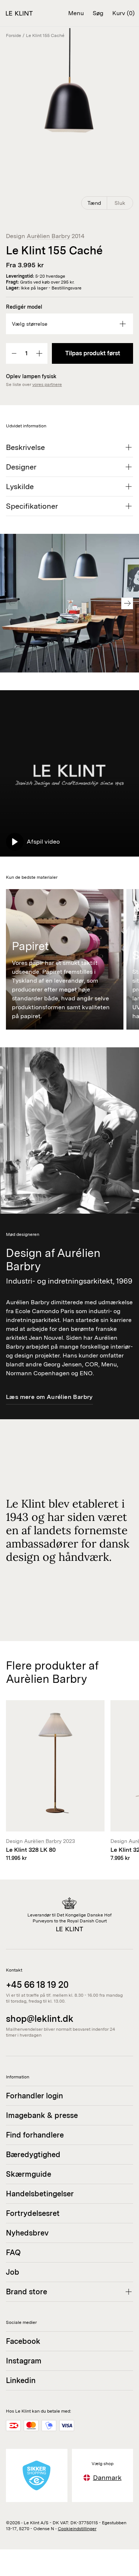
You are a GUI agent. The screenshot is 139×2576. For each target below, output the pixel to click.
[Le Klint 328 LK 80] (55, 1781)
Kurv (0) (123, 13)
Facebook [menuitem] (23, 2341)
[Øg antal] (39, 353)
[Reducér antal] (14, 353)
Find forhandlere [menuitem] (35, 2135)
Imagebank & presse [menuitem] (42, 2115)
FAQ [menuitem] (13, 2253)
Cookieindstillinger (77, 2529)
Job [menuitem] (13, 2272)
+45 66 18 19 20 (37, 1985)
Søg (98, 13)
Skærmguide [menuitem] (29, 2174)
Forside (14, 35)
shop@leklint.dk (40, 2019)
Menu (76, 13)
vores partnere (47, 384)
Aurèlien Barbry (48, 236)
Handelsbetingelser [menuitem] (40, 2194)
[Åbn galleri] (69, 120)
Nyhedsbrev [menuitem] (27, 2233)
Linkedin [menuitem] (21, 2380)
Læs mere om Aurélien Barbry (49, 1397)
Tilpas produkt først (93, 353)
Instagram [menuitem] (24, 2361)
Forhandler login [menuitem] (34, 2096)
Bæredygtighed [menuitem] (33, 2155)
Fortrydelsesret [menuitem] (33, 2213)
